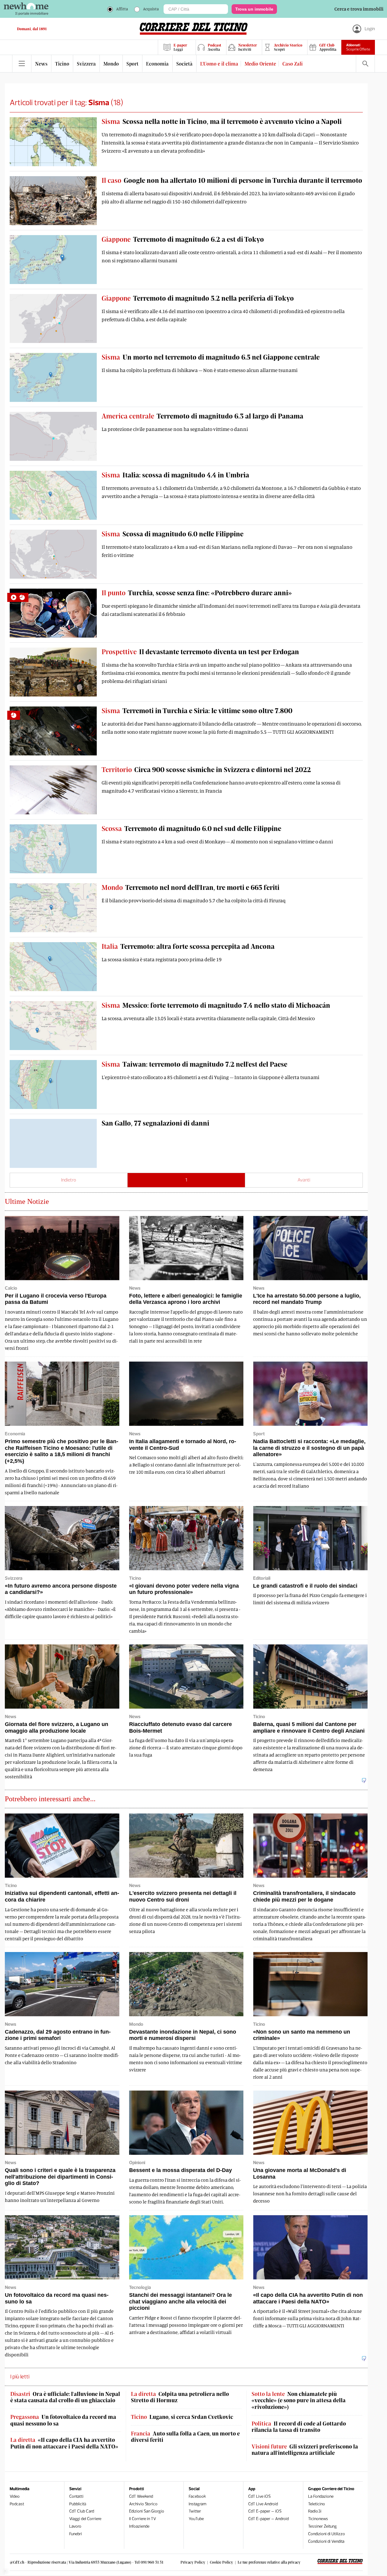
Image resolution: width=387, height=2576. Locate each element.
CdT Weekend (141, 2496)
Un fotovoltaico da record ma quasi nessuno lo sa (63, 2420)
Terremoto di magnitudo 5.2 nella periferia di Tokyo (198, 298)
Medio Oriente (260, 64)
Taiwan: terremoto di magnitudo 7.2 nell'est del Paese (194, 1064)
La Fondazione (321, 2496)
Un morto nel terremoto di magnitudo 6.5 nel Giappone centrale (211, 357)
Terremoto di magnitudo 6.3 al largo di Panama (202, 416)
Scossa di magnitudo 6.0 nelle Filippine (172, 534)
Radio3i (315, 2511)
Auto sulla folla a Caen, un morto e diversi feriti (185, 2437)
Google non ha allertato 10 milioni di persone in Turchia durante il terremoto (232, 180)
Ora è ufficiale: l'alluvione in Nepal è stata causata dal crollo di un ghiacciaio (65, 2397)
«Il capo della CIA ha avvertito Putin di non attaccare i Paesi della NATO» (64, 2443)
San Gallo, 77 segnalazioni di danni (155, 1123)
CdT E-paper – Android (268, 2519)
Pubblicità (78, 2504)
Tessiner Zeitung (322, 2526)
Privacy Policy (193, 2562)
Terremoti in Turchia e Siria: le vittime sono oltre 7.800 (197, 710)
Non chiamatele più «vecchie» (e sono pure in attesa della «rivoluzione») (299, 2400)
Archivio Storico (143, 2504)
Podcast (17, 2504)
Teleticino (317, 2504)
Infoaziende (139, 2526)
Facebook (197, 2496)
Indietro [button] (69, 1180)
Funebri (76, 2534)
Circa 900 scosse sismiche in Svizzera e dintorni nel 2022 (206, 769)
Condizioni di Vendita (326, 2541)
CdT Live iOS (259, 2496)
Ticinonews (318, 2519)
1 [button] (186, 1180)
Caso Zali (293, 64)
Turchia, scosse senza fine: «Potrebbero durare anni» (197, 593)
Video (15, 2496)
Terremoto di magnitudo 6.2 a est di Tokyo (183, 239)
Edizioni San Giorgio (147, 2511)
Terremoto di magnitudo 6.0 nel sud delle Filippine (191, 828)
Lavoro (75, 2526)
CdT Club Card (82, 2511)
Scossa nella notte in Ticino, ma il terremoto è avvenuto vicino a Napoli (222, 121)
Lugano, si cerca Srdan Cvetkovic (182, 2417)
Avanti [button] (304, 1180)
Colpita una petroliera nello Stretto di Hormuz (180, 2397)
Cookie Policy (221, 2562)
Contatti (76, 2496)
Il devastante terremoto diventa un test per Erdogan (200, 651)
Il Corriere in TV (143, 2519)
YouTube (196, 2519)
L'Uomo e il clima (219, 64)
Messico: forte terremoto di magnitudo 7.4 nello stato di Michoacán (216, 1005)
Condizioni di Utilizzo (327, 2534)
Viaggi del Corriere (85, 2519)
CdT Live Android (263, 2504)
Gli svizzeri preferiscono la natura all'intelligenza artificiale (305, 2450)
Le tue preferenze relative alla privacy (269, 2562)
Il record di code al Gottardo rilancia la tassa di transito (299, 2427)
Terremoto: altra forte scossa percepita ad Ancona (188, 946)
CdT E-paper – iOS (265, 2511)
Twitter (195, 2511)
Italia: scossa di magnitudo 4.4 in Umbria (175, 475)
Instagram (198, 2504)
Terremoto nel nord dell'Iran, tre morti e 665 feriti (190, 887)
